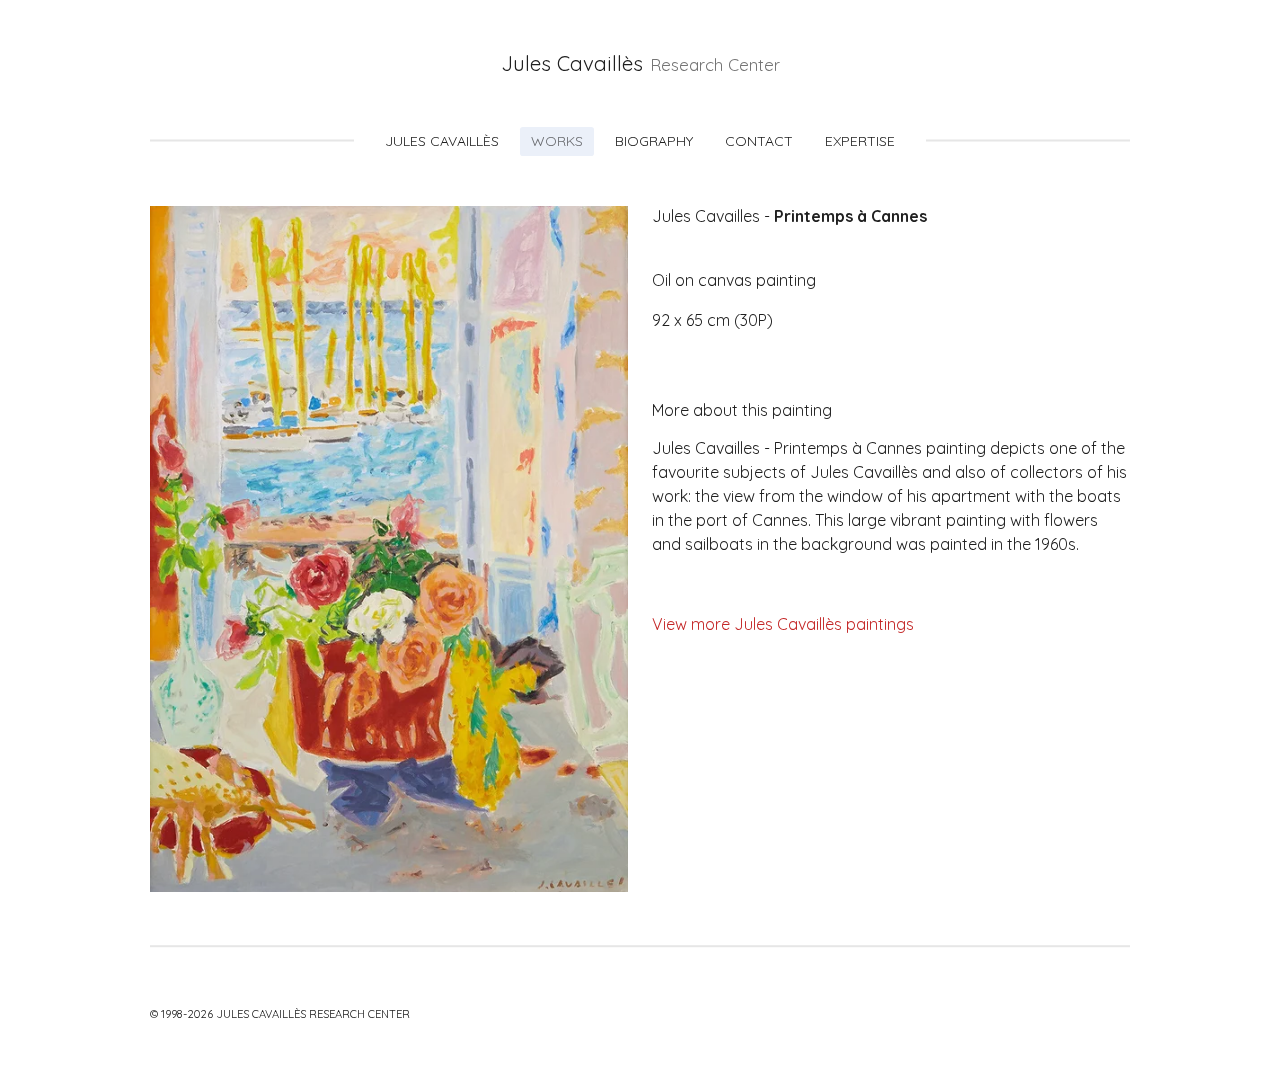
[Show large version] (389, 549)
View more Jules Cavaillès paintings (783, 624)
